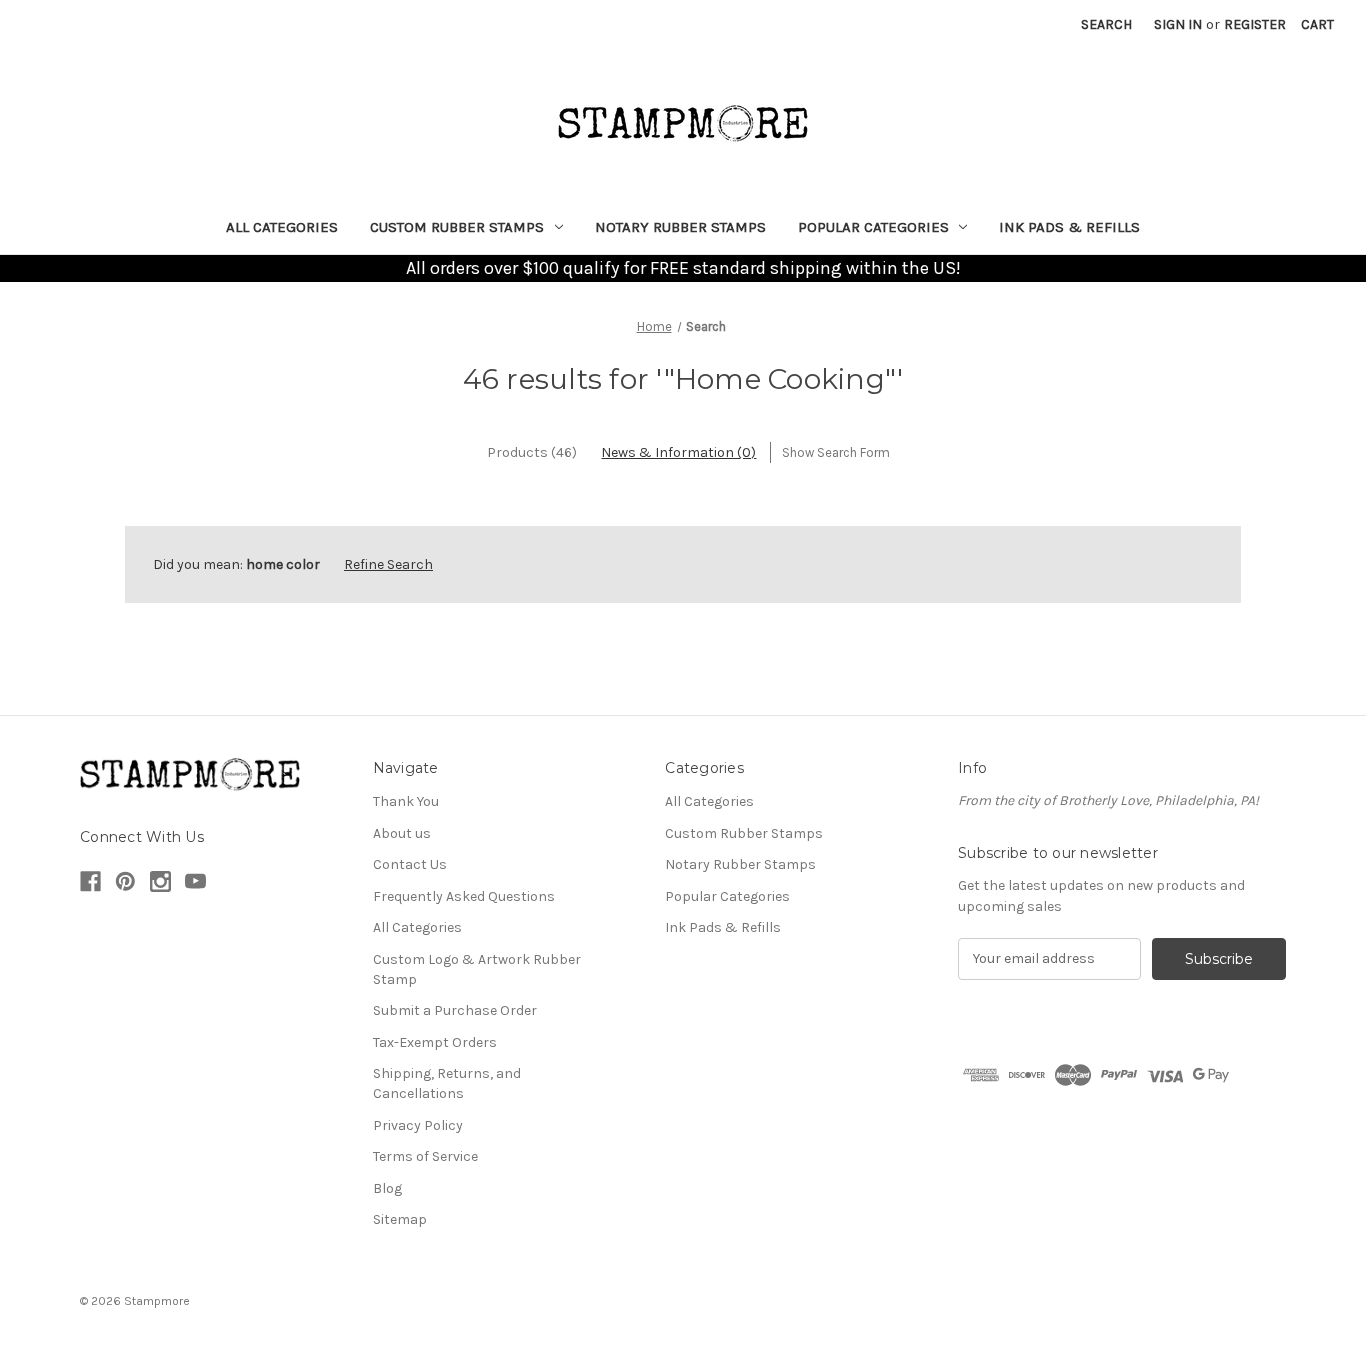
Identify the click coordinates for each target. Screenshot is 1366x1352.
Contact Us (410, 864)
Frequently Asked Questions (464, 896)
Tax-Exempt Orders (435, 1042)
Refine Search (388, 564)
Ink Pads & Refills (1069, 227)
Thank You (406, 801)
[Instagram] (160, 881)
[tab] (532, 452)
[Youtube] (195, 881)
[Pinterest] (125, 881)
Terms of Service (425, 1156)
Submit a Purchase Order (455, 1010)
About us (402, 833)
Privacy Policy (418, 1125)
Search (1106, 24)
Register (1255, 24)
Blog (387, 1188)
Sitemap (400, 1219)
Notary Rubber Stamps (680, 227)
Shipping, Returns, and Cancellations (447, 1083)
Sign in (1178, 24)
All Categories (282, 227)
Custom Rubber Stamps (457, 227)
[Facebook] (90, 881)
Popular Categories (873, 227)
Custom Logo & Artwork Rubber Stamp (477, 969)
